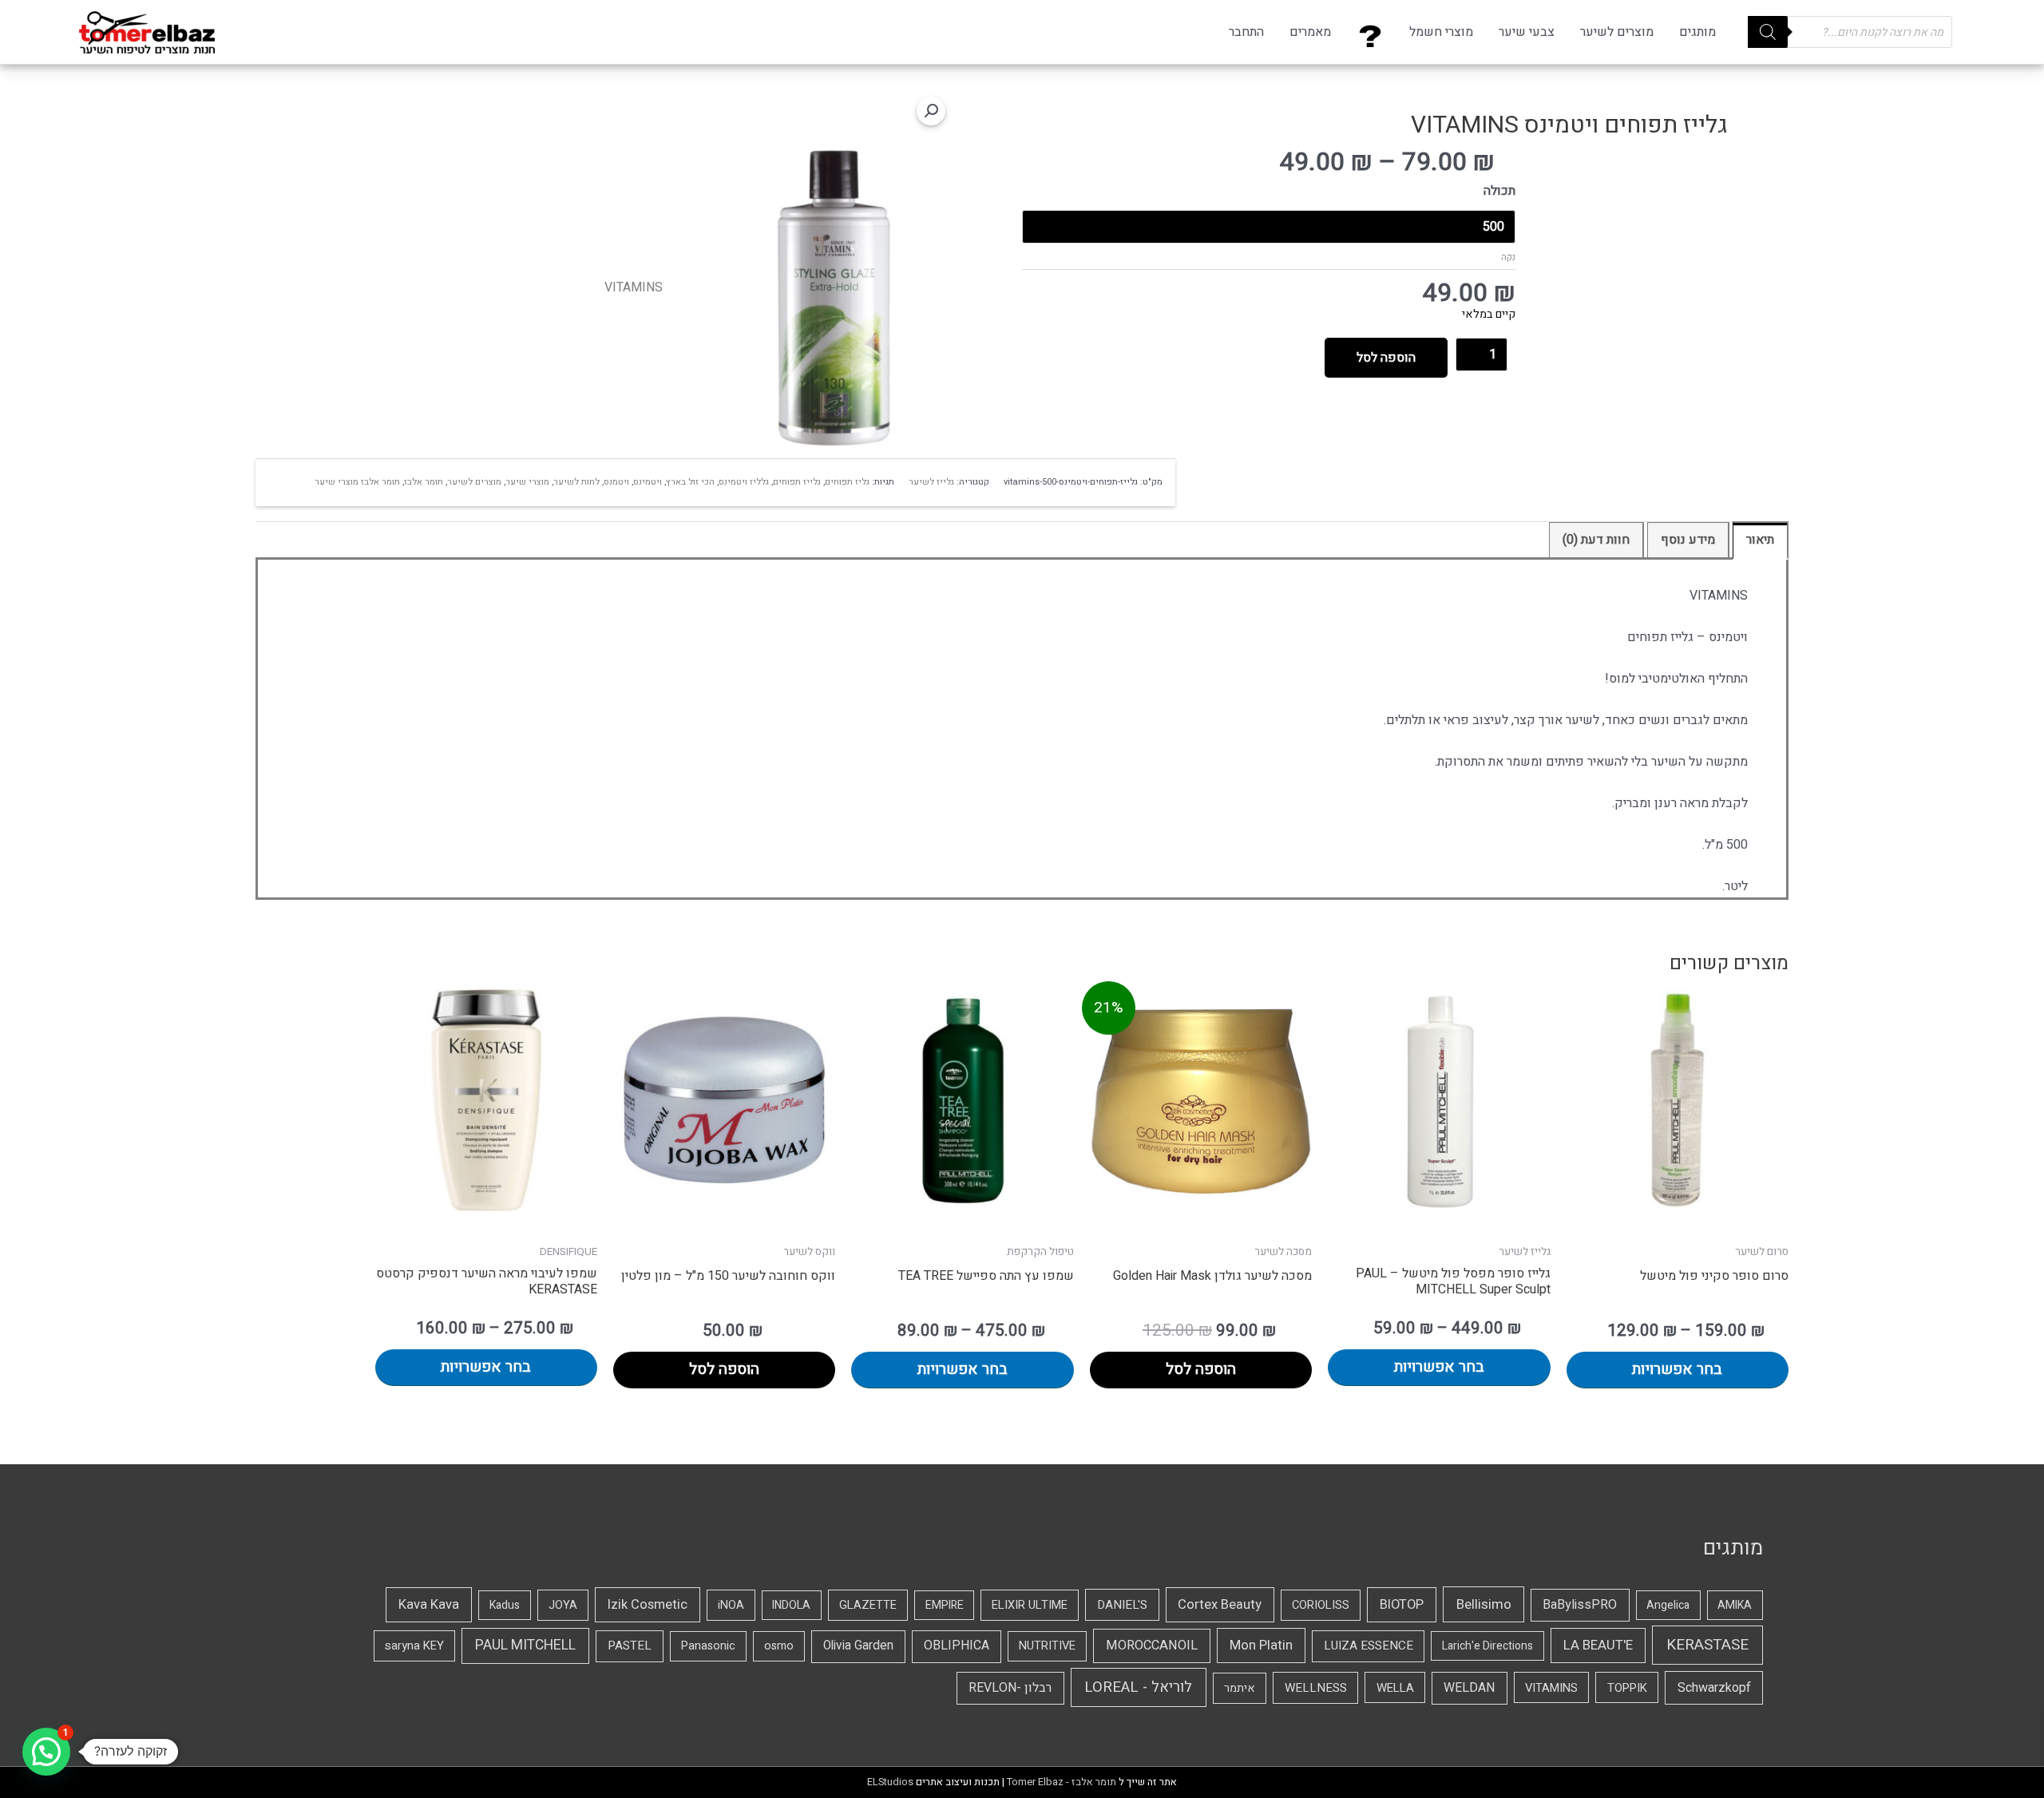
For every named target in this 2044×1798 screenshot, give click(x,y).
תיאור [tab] (1760, 540)
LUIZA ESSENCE (1369, 1646)
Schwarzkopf (1714, 1688)
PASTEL (630, 1646)
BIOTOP (1402, 1605)
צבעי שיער (1527, 32)
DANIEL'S (1122, 1605)
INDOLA (791, 1605)
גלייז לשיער (931, 482)
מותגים (1697, 32)
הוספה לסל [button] (1201, 1369)
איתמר (1240, 1688)
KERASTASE (1707, 1645)
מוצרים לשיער (1617, 32)
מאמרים (1310, 32)
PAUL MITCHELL (525, 1645)
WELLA (1395, 1688)
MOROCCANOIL (1152, 1646)
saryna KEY (414, 1646)
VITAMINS (634, 287)
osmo (779, 1646)
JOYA (563, 1605)
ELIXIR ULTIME (1030, 1605)
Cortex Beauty (1220, 1605)
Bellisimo (1484, 1604)
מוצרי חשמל (1441, 32)
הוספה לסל (1386, 358)
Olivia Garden (858, 1646)
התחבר (1246, 32)
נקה (1508, 257)
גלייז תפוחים (797, 482)
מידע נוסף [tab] (1688, 540)
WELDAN (1469, 1688)
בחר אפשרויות (1677, 1369)
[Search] (1768, 32)
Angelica (1668, 1605)
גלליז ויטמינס (744, 482)
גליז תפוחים (847, 482)
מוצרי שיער (527, 482)
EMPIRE (945, 1605)
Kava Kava (429, 1605)
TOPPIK (1627, 1688)
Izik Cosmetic (648, 1605)
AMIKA (1735, 1605)
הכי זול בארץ (690, 482)
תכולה (1499, 191)
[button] (931, 111)
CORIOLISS (1321, 1605)
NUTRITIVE (1047, 1646)
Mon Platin (1261, 1645)
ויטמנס (616, 482)
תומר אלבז (424, 482)
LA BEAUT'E (1598, 1645)
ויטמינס (648, 482)
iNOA (731, 1605)
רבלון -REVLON (1010, 1688)
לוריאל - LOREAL (1138, 1687)
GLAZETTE (868, 1605)
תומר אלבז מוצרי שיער (357, 482)
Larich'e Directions (1487, 1646)
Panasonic (708, 1646)
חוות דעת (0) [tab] (1596, 540)
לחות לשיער (576, 482)
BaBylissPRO (1580, 1605)
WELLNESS (1316, 1688)
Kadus (505, 1605)
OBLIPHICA (957, 1646)
